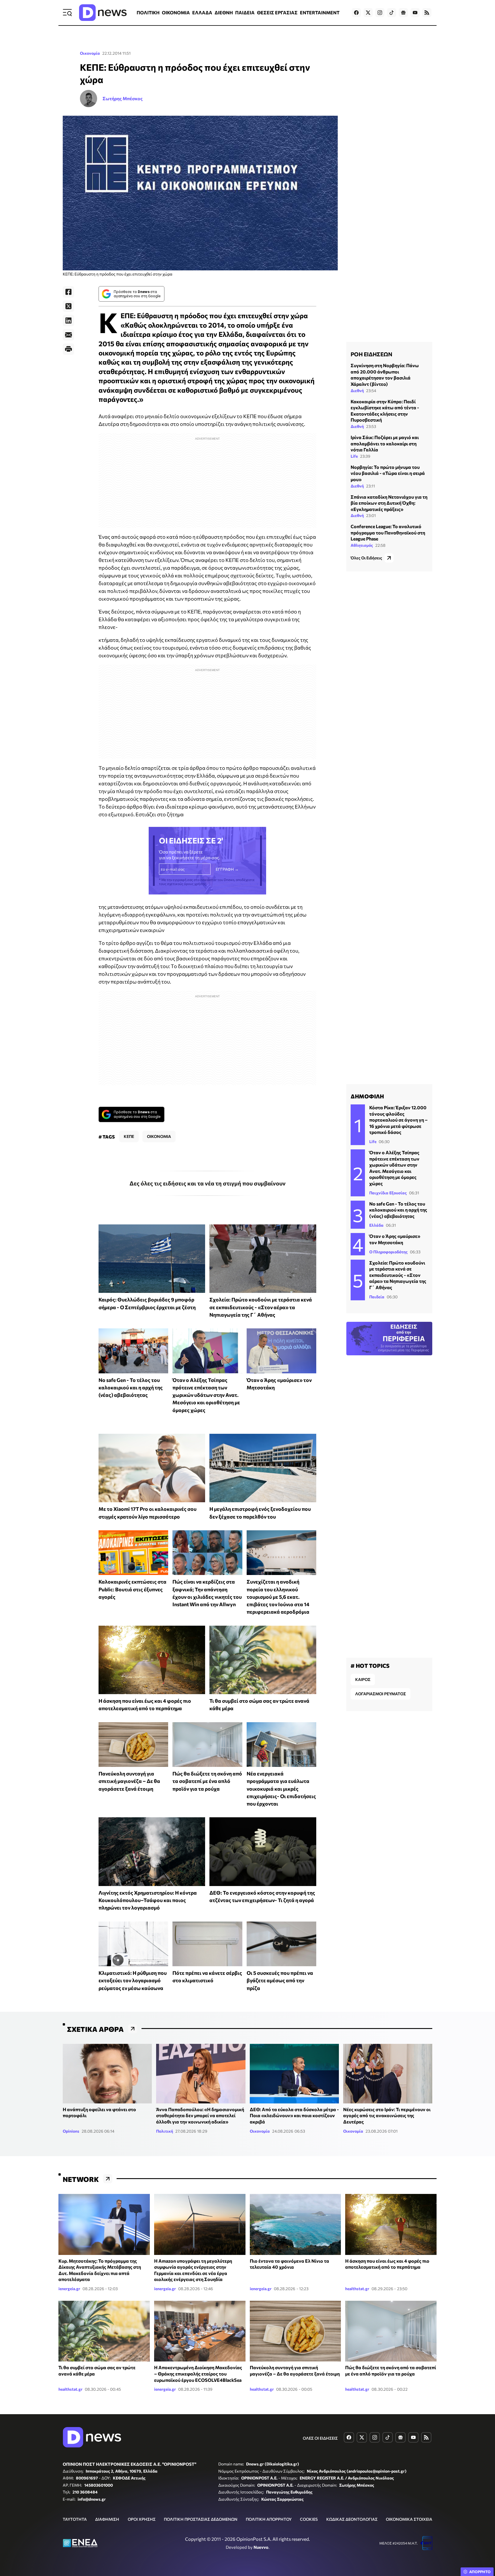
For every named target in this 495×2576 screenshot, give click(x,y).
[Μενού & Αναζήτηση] (67, 13)
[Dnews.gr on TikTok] (392, 13)
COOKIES (309, 2519)
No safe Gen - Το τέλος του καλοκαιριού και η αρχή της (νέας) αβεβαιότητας (131, 1388)
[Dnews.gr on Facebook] (356, 13)
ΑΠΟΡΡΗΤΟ (480, 2572)
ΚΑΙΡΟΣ (363, 1679)
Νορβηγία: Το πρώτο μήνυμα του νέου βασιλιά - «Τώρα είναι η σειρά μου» (388, 473)
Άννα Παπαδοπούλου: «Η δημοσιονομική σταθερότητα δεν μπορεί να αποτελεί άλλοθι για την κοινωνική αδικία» (200, 2115)
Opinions (71, 2131)
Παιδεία (377, 1297)
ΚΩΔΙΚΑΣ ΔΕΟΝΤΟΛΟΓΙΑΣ (352, 2519)
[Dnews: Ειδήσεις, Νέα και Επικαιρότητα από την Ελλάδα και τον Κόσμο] (103, 13)
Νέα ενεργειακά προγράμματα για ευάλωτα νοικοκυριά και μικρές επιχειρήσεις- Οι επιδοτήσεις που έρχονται (281, 1789)
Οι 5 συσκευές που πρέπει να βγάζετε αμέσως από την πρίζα (280, 1980)
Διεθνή (357, 390)
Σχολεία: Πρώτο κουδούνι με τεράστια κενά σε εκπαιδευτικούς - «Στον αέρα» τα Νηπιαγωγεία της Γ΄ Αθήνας (261, 1307)
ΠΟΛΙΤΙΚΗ (148, 12)
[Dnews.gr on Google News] (403, 13)
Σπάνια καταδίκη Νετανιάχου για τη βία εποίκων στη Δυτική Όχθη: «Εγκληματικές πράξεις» (389, 503)
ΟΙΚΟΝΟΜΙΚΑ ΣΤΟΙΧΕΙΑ (409, 2519)
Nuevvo (261, 2547)
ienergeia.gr (69, 2289)
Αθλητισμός (362, 545)
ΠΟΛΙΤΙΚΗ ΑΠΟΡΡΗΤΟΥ (269, 2519)
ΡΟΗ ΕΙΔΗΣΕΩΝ (371, 354)
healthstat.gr (357, 2289)
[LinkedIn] (68, 320)
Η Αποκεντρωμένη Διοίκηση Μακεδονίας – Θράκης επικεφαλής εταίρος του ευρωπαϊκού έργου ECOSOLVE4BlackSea (198, 2374)
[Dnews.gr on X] (368, 13)
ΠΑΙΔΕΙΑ (245, 12)
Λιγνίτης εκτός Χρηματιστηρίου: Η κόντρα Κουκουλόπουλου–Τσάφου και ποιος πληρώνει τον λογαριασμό (148, 1900)
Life (354, 456)
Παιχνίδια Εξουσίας (388, 1193)
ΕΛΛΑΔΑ (202, 12)
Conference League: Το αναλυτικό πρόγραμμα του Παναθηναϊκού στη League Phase (388, 532)
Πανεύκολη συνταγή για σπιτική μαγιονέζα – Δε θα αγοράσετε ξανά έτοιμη (129, 1781)
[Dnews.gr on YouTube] (415, 13)
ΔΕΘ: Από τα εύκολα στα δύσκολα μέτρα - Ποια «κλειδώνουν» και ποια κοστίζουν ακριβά (294, 2115)
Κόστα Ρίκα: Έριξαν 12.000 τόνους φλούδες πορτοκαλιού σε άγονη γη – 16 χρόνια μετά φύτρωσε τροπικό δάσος (398, 1120)
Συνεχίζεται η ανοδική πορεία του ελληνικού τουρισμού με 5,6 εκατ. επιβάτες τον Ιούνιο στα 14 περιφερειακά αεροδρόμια (278, 1597)
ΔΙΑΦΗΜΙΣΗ (107, 2519)
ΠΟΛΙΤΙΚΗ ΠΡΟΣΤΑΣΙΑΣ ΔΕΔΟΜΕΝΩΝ (201, 2519)
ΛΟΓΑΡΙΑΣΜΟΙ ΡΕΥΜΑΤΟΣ (381, 1694)
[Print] (68, 349)
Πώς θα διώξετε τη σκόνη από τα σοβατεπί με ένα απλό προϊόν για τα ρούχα (207, 1781)
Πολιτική (165, 2131)
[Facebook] (68, 292)
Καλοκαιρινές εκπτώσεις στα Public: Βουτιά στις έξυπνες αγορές (132, 1589)
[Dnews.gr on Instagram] (380, 13)
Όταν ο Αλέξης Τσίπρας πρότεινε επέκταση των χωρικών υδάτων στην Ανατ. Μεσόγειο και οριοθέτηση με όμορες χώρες (206, 1395)
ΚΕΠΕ (129, 1136)
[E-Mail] (68, 335)
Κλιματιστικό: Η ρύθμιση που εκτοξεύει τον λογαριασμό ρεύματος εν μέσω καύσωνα (133, 1980)
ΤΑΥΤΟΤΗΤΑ (75, 2519)
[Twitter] (68, 306)
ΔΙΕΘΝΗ (224, 12)
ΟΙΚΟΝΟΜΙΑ (176, 12)
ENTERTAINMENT (320, 12)
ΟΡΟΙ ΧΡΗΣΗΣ (142, 2519)
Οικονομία (90, 53)
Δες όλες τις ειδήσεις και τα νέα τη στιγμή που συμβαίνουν (208, 1183)
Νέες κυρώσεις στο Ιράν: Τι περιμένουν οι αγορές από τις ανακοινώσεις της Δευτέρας (387, 2115)
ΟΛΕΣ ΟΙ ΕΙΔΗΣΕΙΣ (320, 2438)
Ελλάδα (376, 1225)
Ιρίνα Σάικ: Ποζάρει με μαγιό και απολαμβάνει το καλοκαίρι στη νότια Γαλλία (385, 443)
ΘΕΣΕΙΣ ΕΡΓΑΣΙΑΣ (277, 12)
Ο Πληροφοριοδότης (388, 1252)
